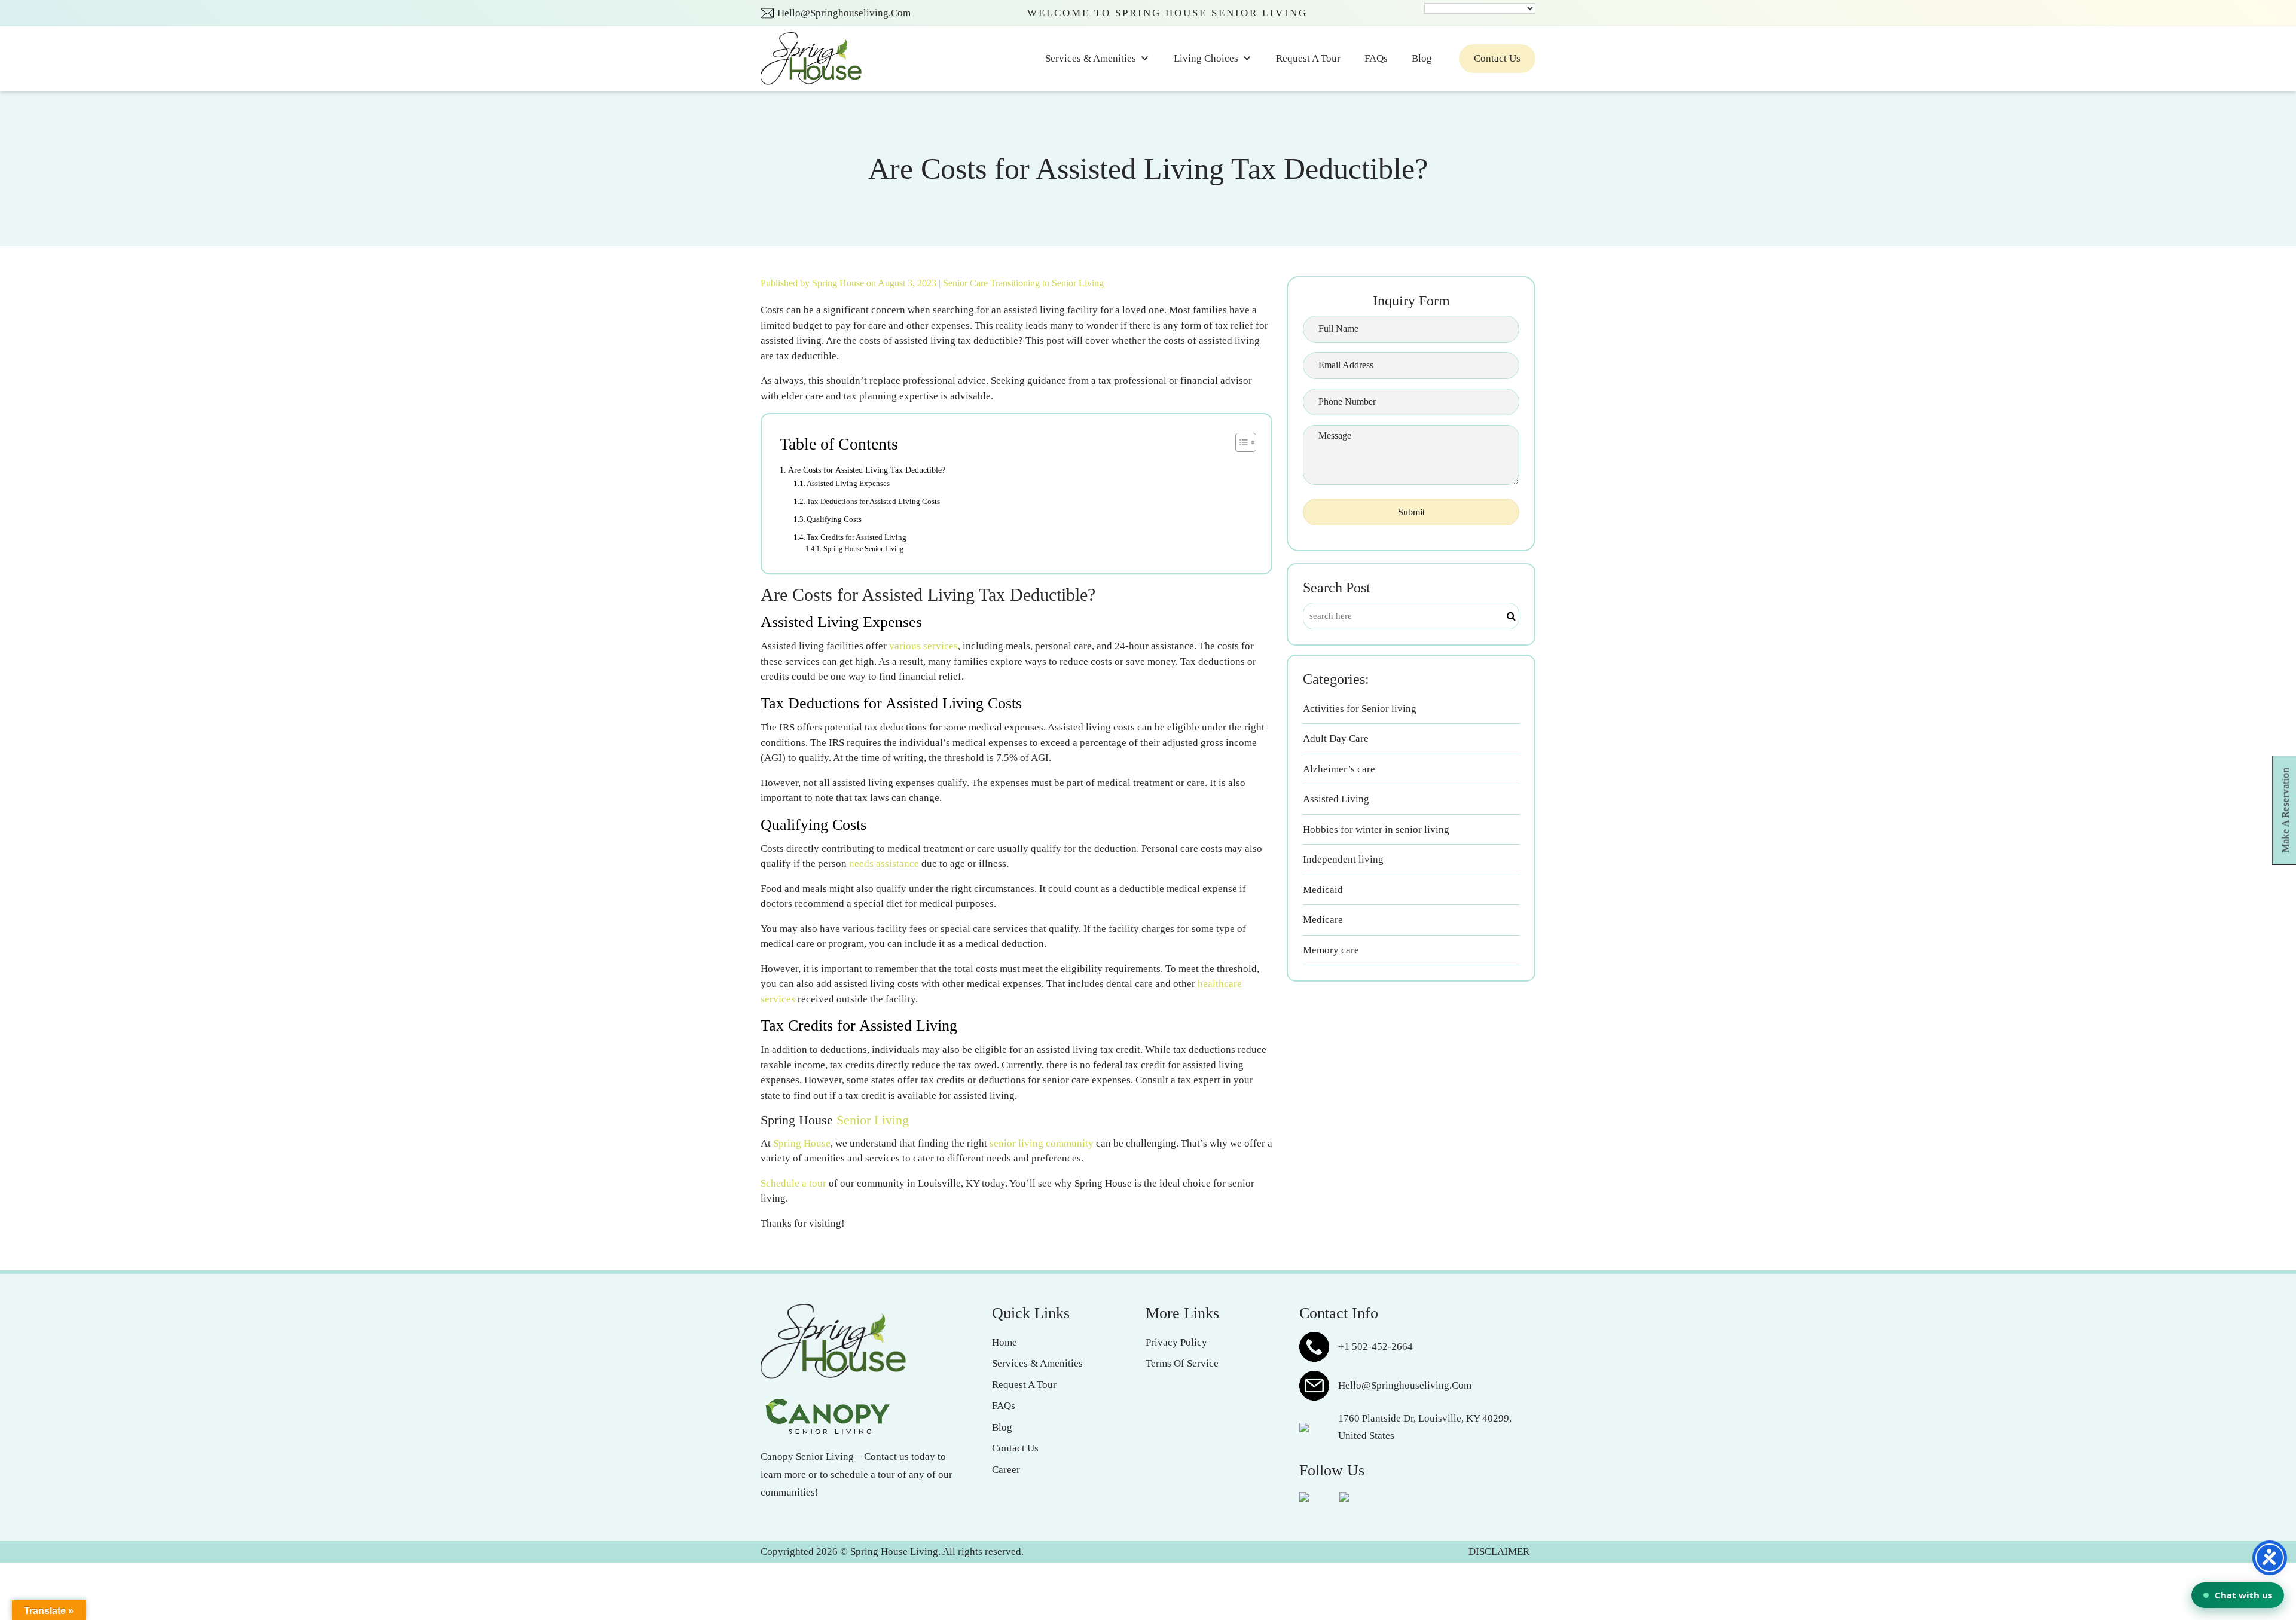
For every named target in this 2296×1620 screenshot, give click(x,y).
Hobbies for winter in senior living (1376, 829)
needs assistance (884, 864)
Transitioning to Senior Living (1047, 283)
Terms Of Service (1182, 1363)
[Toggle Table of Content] (1240, 442)
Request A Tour (1308, 58)
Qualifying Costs (834, 519)
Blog (1422, 58)
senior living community (1042, 1143)
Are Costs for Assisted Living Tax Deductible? (867, 470)
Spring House (839, 283)
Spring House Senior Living (863, 549)
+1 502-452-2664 (1376, 1347)
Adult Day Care (1336, 739)
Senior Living (873, 1120)
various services (923, 646)
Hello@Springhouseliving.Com (844, 13)
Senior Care (965, 283)
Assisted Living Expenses (848, 483)
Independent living (1343, 859)
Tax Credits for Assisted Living (857, 537)
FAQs (1376, 58)
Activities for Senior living (1360, 709)
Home (1004, 1342)
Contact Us (1497, 58)
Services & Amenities (1091, 58)
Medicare (1323, 920)
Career (1006, 1470)
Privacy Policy (1176, 1342)
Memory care (1331, 950)
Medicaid (1323, 890)
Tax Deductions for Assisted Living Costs (873, 501)
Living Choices (1206, 58)
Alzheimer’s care (1339, 769)
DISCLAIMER (1499, 1552)
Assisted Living (1336, 799)
